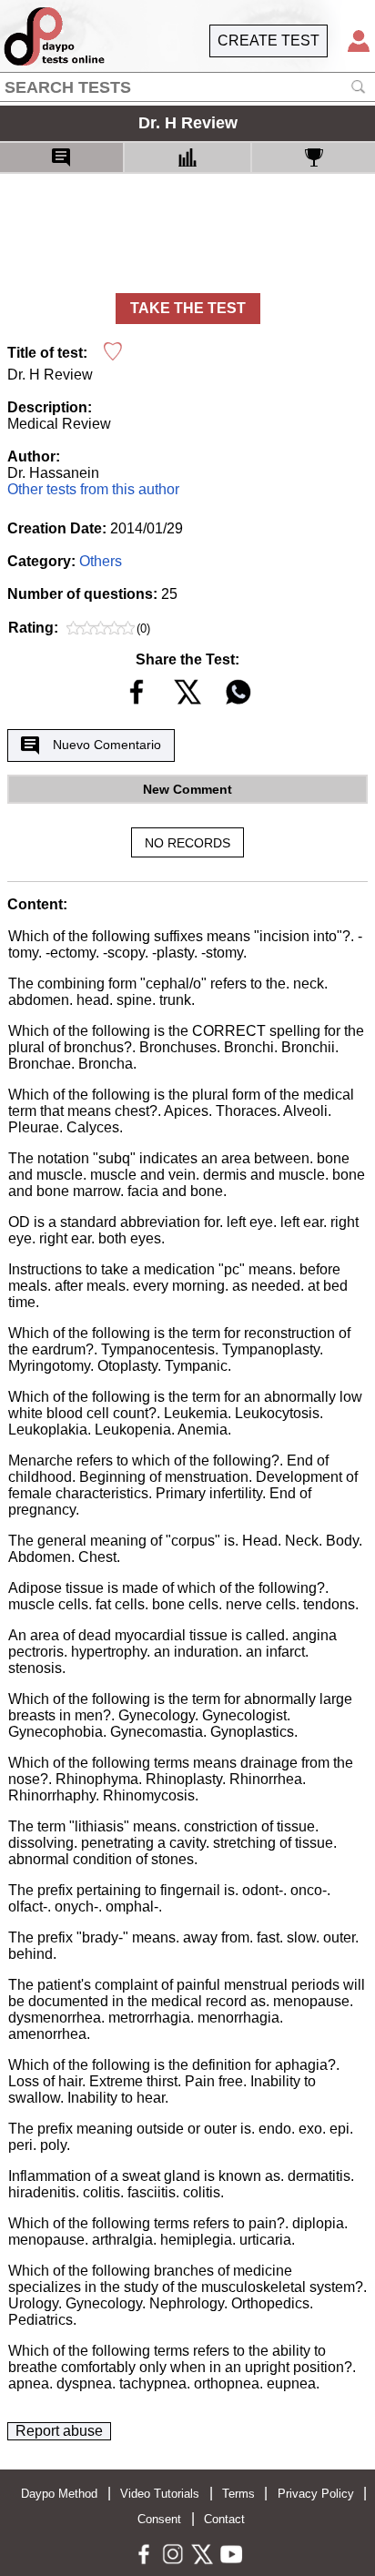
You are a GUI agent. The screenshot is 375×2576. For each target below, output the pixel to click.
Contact (224, 2519)
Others (101, 561)
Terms (238, 2494)
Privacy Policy (316, 2494)
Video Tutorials (160, 2494)
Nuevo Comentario (107, 745)
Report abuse (59, 2431)
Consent (159, 2519)
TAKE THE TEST (188, 308)
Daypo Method (59, 2494)
